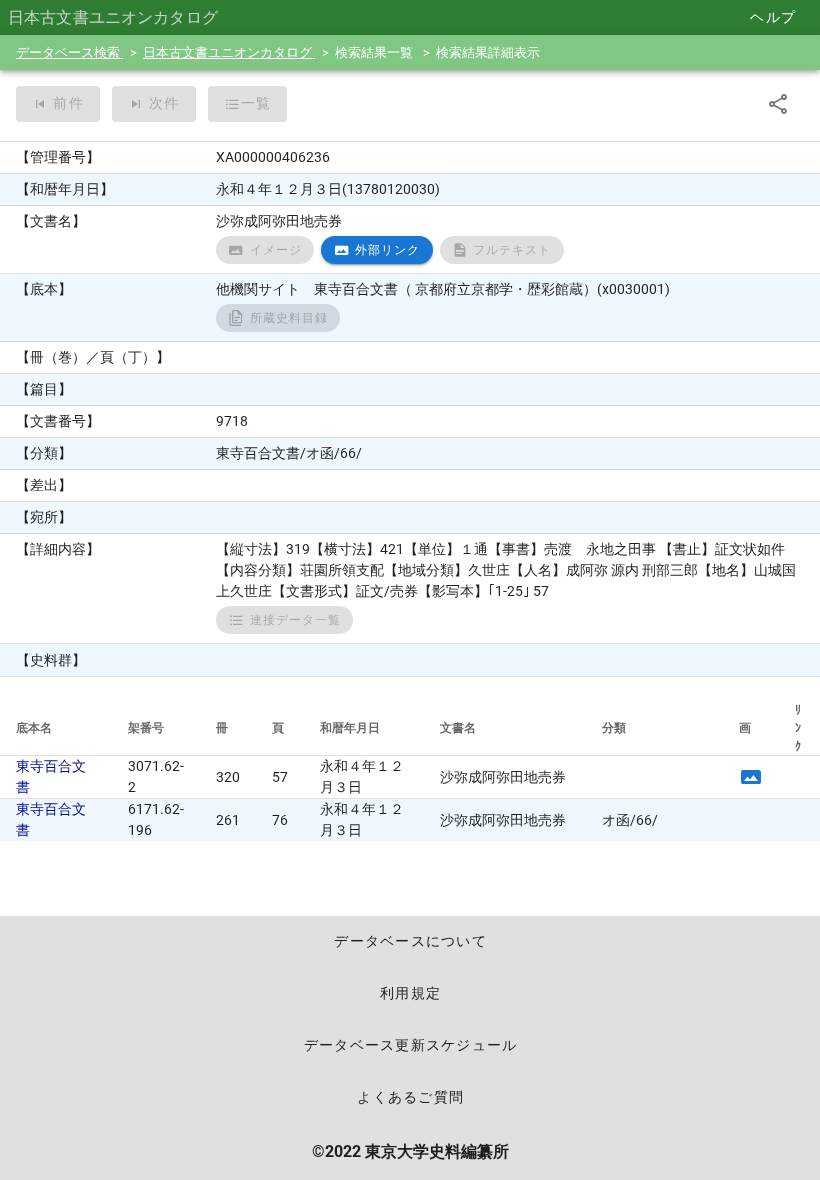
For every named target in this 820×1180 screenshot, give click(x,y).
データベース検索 (69, 52)
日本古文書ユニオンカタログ (229, 52)
